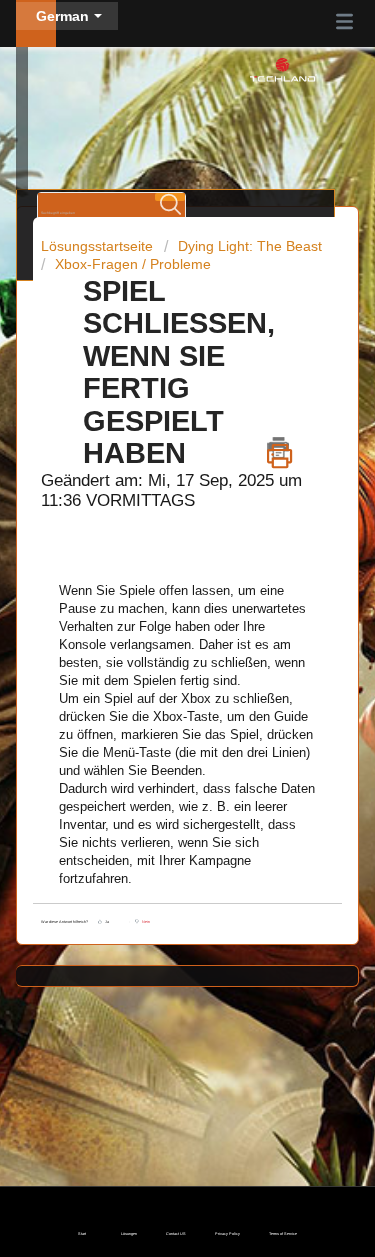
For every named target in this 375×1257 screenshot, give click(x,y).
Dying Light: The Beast (250, 246)
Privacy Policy (227, 1234)
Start (82, 1234)
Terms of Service (283, 1234)
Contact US (176, 1234)
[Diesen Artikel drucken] (279, 448)
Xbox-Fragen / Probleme (133, 264)
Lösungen (129, 1234)
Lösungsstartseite (99, 246)
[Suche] (170, 197)
